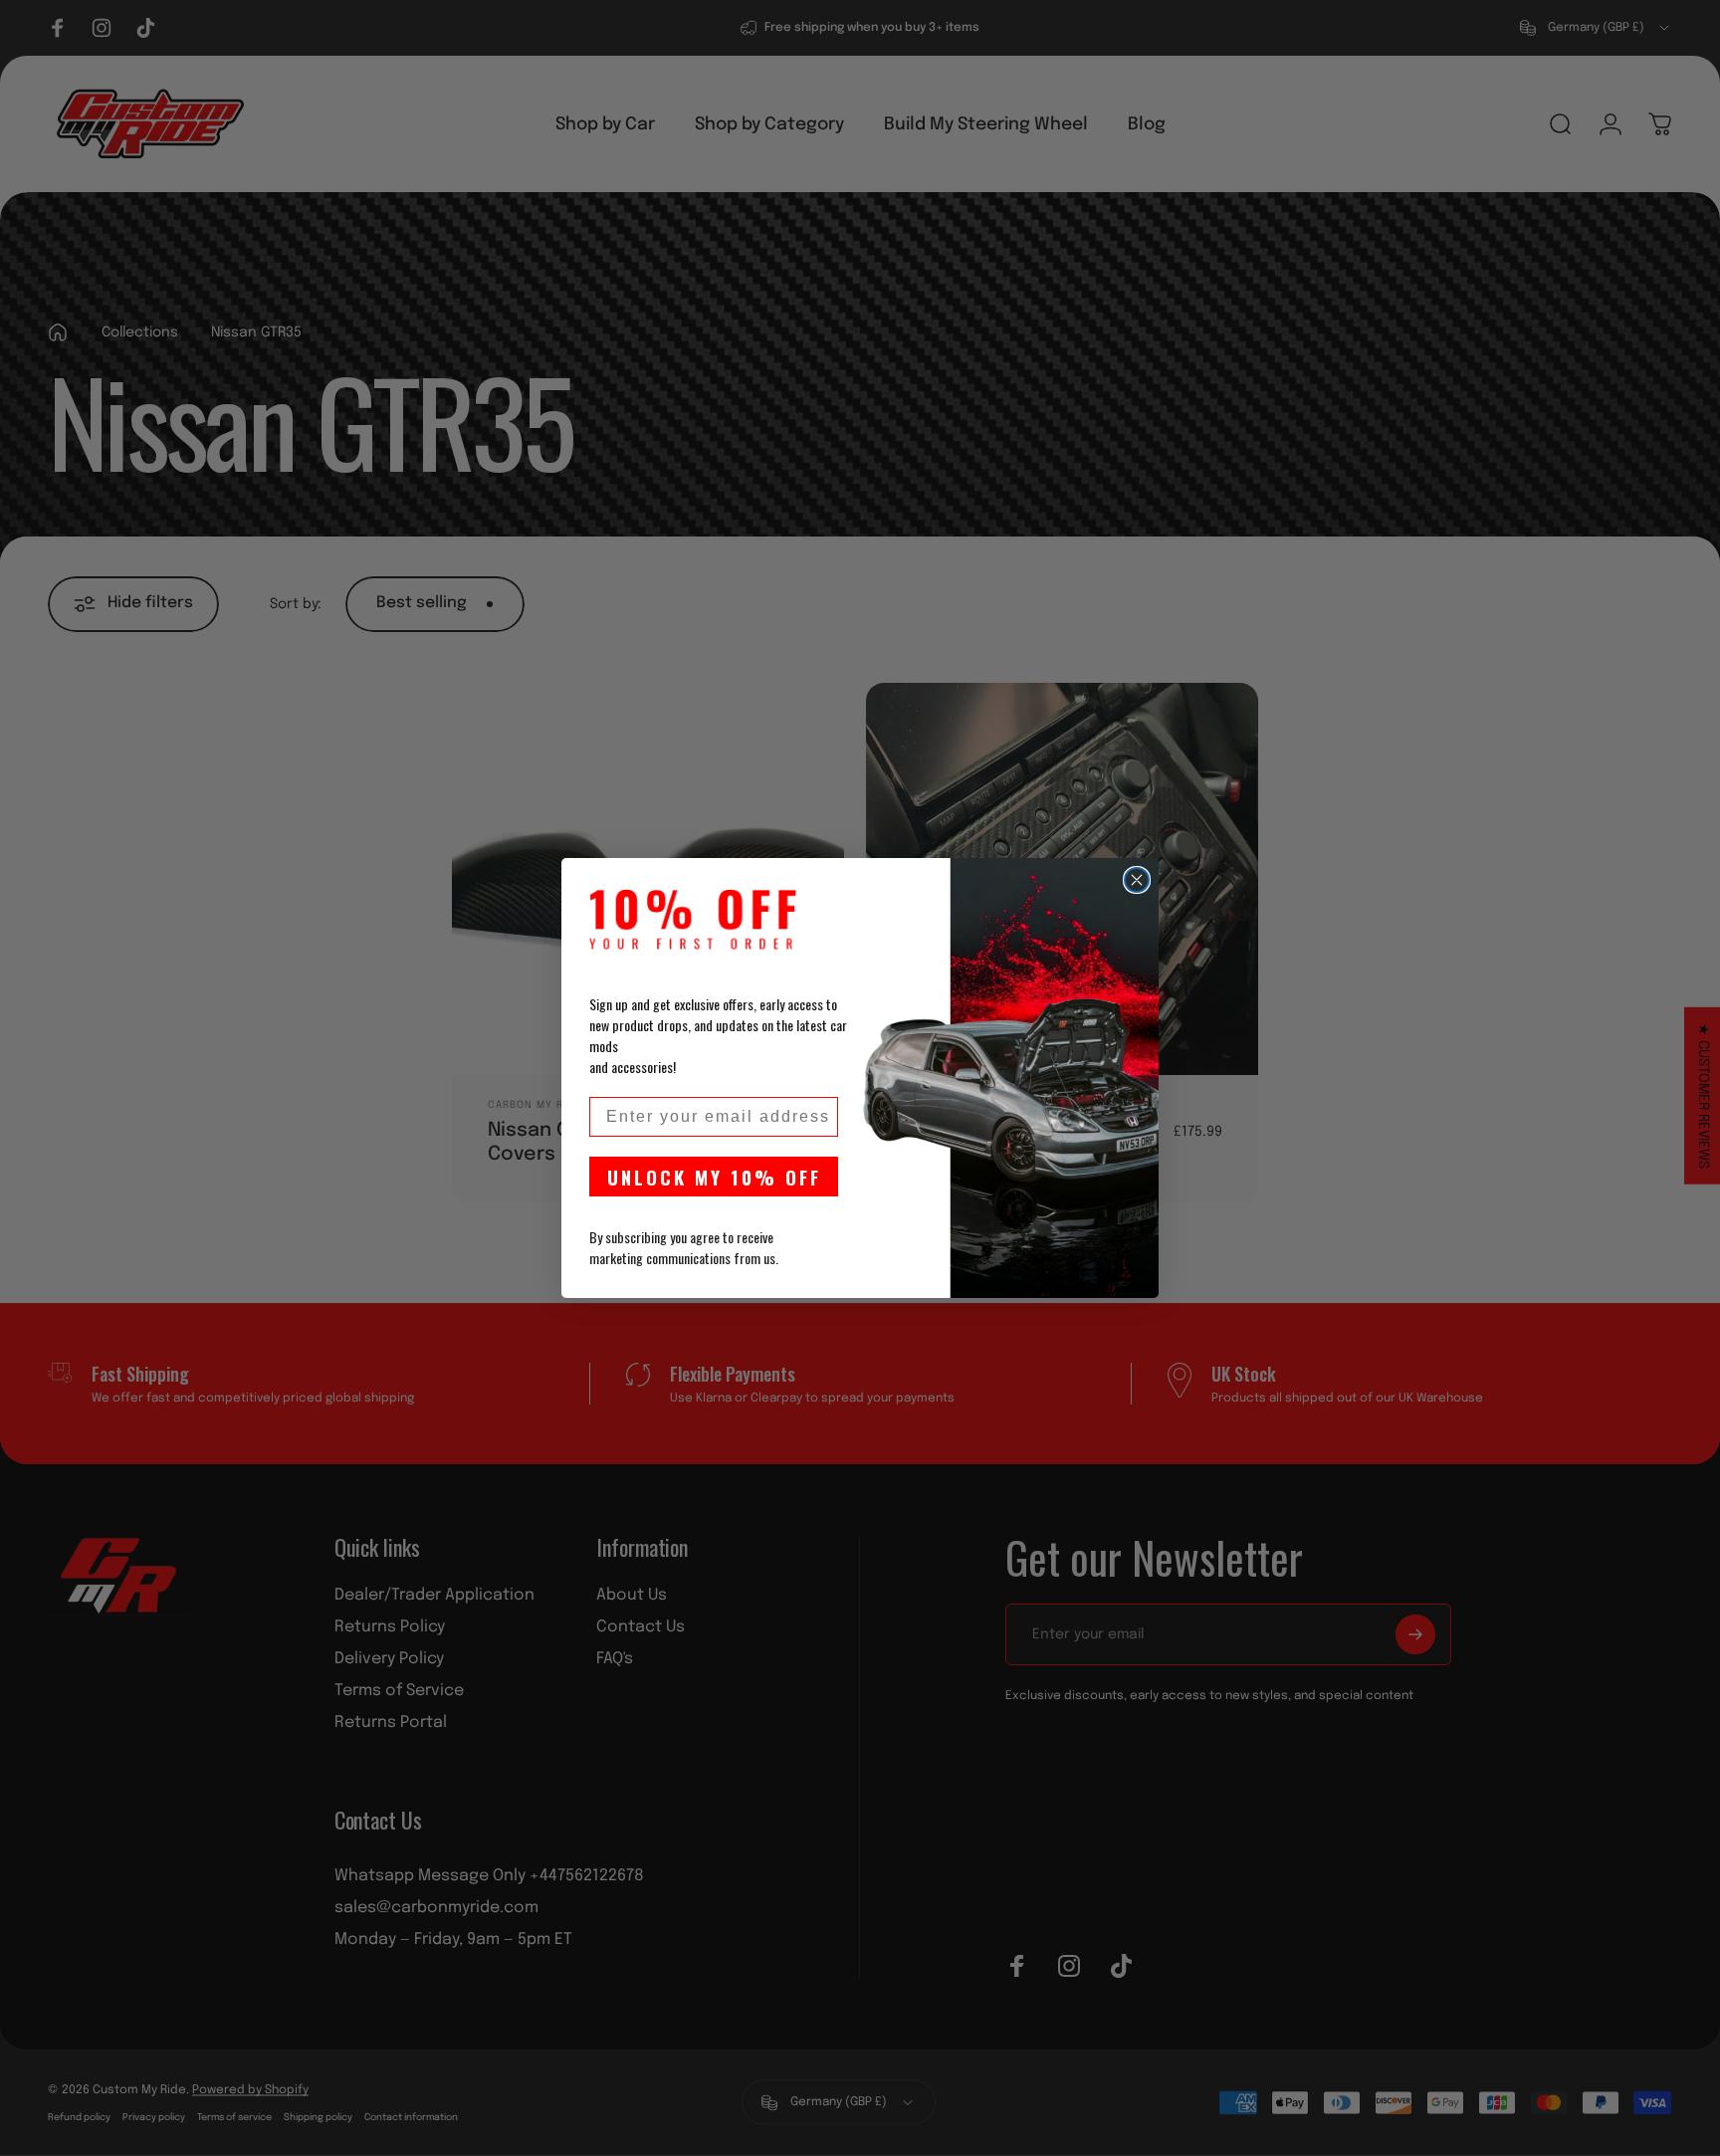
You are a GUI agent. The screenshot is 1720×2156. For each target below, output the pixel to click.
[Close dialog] (1137, 880)
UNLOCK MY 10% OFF (714, 1177)
